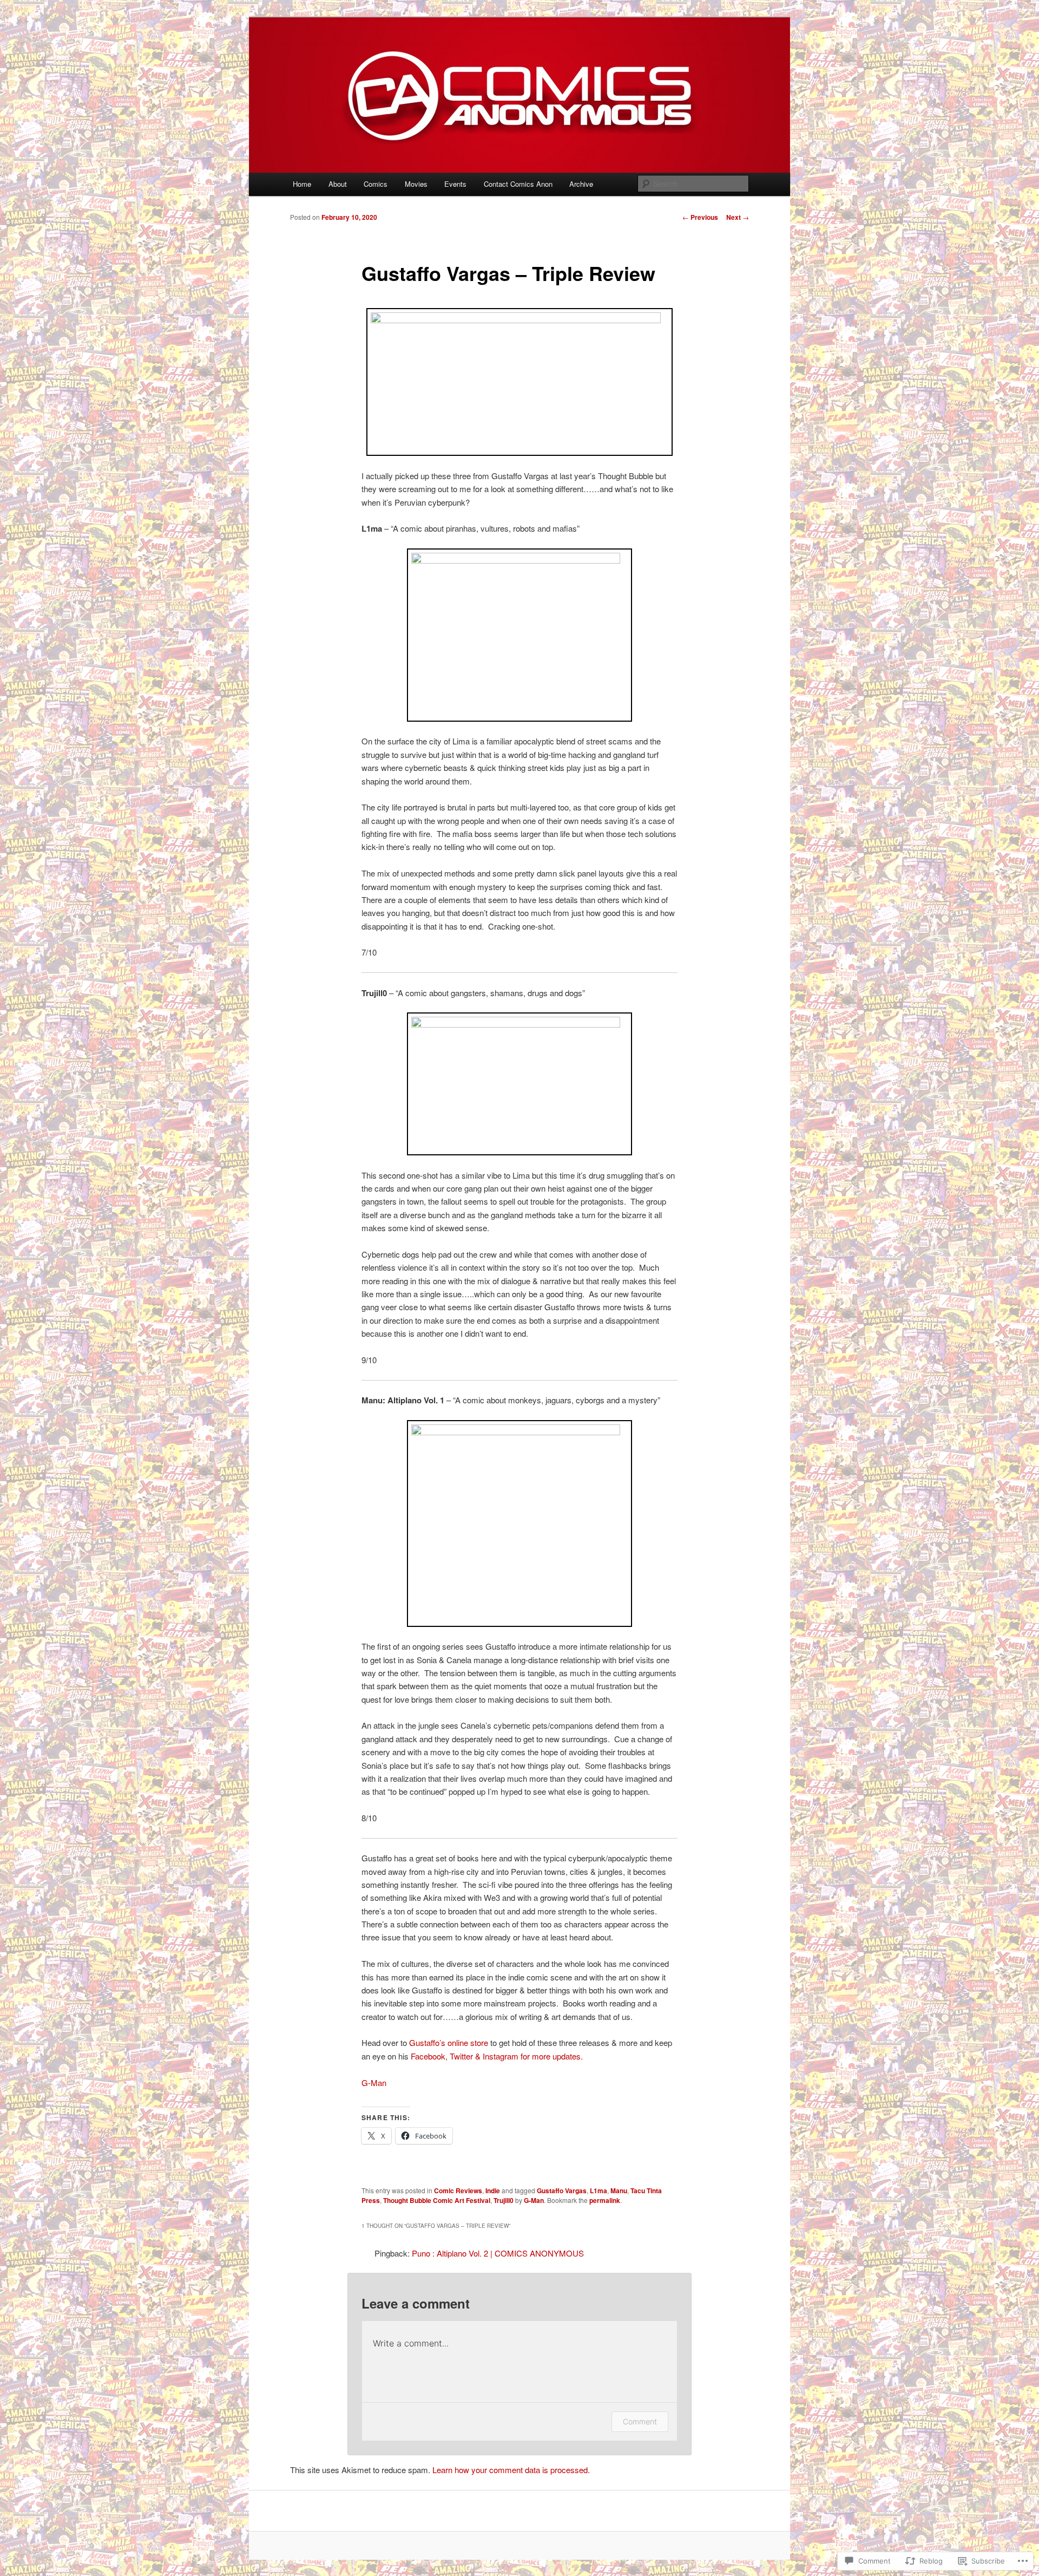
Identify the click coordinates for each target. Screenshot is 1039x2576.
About (338, 184)
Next (738, 217)
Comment (640, 2421)
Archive (581, 184)
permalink (605, 2200)
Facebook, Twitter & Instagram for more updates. (497, 2056)
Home (302, 184)
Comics (376, 184)
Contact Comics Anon (518, 184)
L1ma (599, 2191)
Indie (493, 2191)
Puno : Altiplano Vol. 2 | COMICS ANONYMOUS (498, 2253)
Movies (416, 184)
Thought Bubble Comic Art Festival (437, 2200)
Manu (619, 2191)
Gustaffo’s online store (449, 2042)
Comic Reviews (458, 2191)
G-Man (374, 2083)
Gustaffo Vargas (562, 2191)
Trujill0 (504, 2200)
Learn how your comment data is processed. (511, 2470)
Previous (700, 217)
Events (455, 184)
